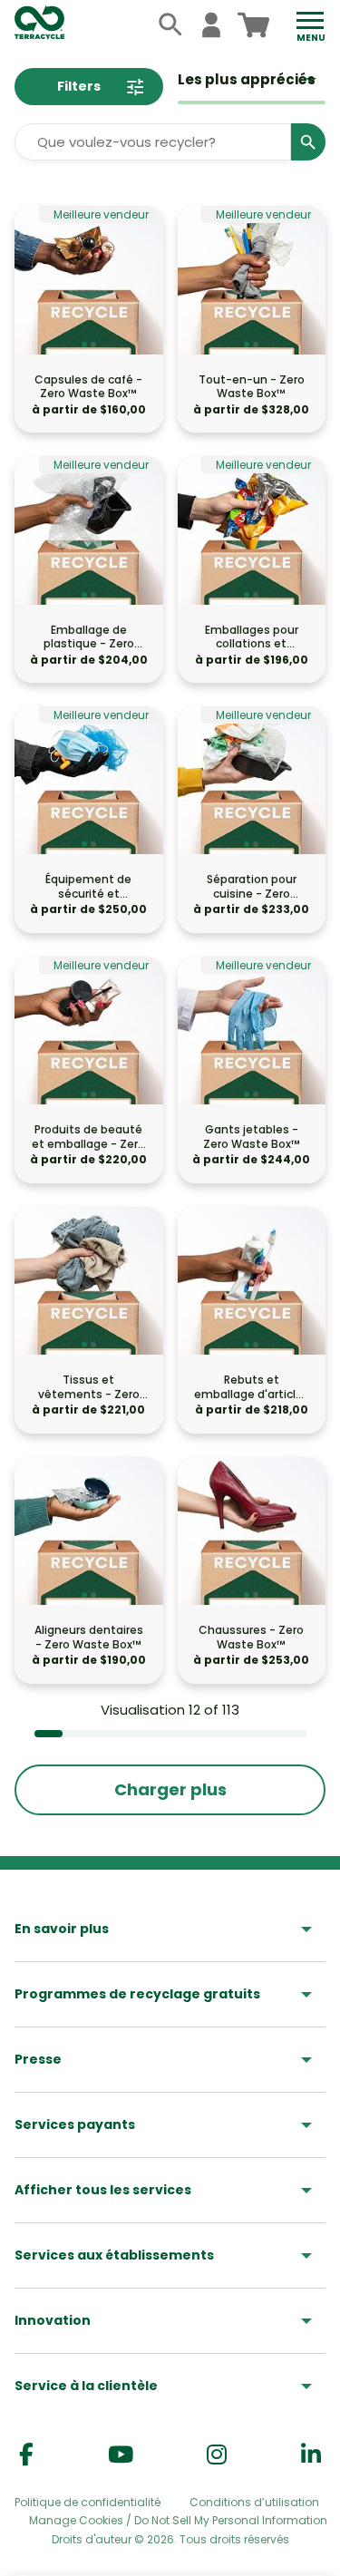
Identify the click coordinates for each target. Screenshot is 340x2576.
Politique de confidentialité (87, 2502)
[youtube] (121, 2455)
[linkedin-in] (311, 2455)
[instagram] (217, 2455)
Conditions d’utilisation (254, 2502)
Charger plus (170, 1789)
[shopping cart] (253, 25)
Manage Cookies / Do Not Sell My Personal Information (178, 2521)
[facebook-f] (26, 2455)
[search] (171, 25)
